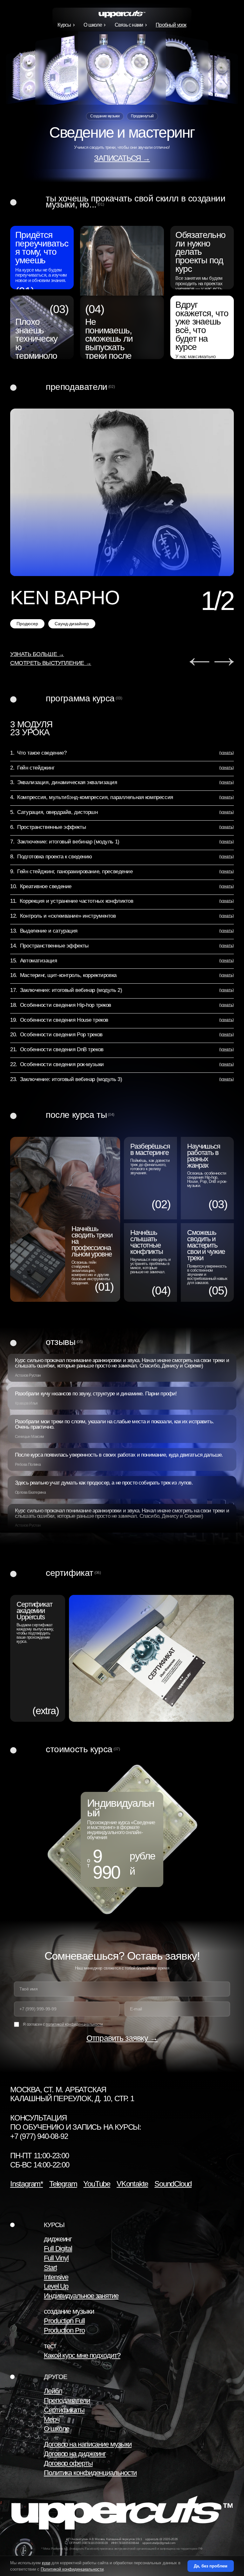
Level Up (56, 2286)
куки (46, 2563)
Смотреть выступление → (51, 663)
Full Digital (58, 2248)
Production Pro (64, 2330)
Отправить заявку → (122, 2038)
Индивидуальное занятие (81, 2296)
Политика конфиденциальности (90, 2473)
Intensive (56, 2277)
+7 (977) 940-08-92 (39, 2136)
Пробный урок (171, 25)
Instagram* (27, 2184)
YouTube (97, 2184)
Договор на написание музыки (88, 2444)
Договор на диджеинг (75, 2454)
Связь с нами (129, 25)
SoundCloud (173, 2184)
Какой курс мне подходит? (82, 2355)
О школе (93, 25)
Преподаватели (67, 2400)
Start (50, 2268)
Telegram (63, 2184)
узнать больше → (37, 654)
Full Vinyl (56, 2258)
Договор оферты (68, 2463)
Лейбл (53, 2391)
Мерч (52, 2419)
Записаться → (122, 158)
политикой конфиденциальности (74, 2024)
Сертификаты (64, 2410)
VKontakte (132, 2184)
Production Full (64, 2321)
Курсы (64, 25)
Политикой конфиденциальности (72, 2569)
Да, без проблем (211, 2566)
